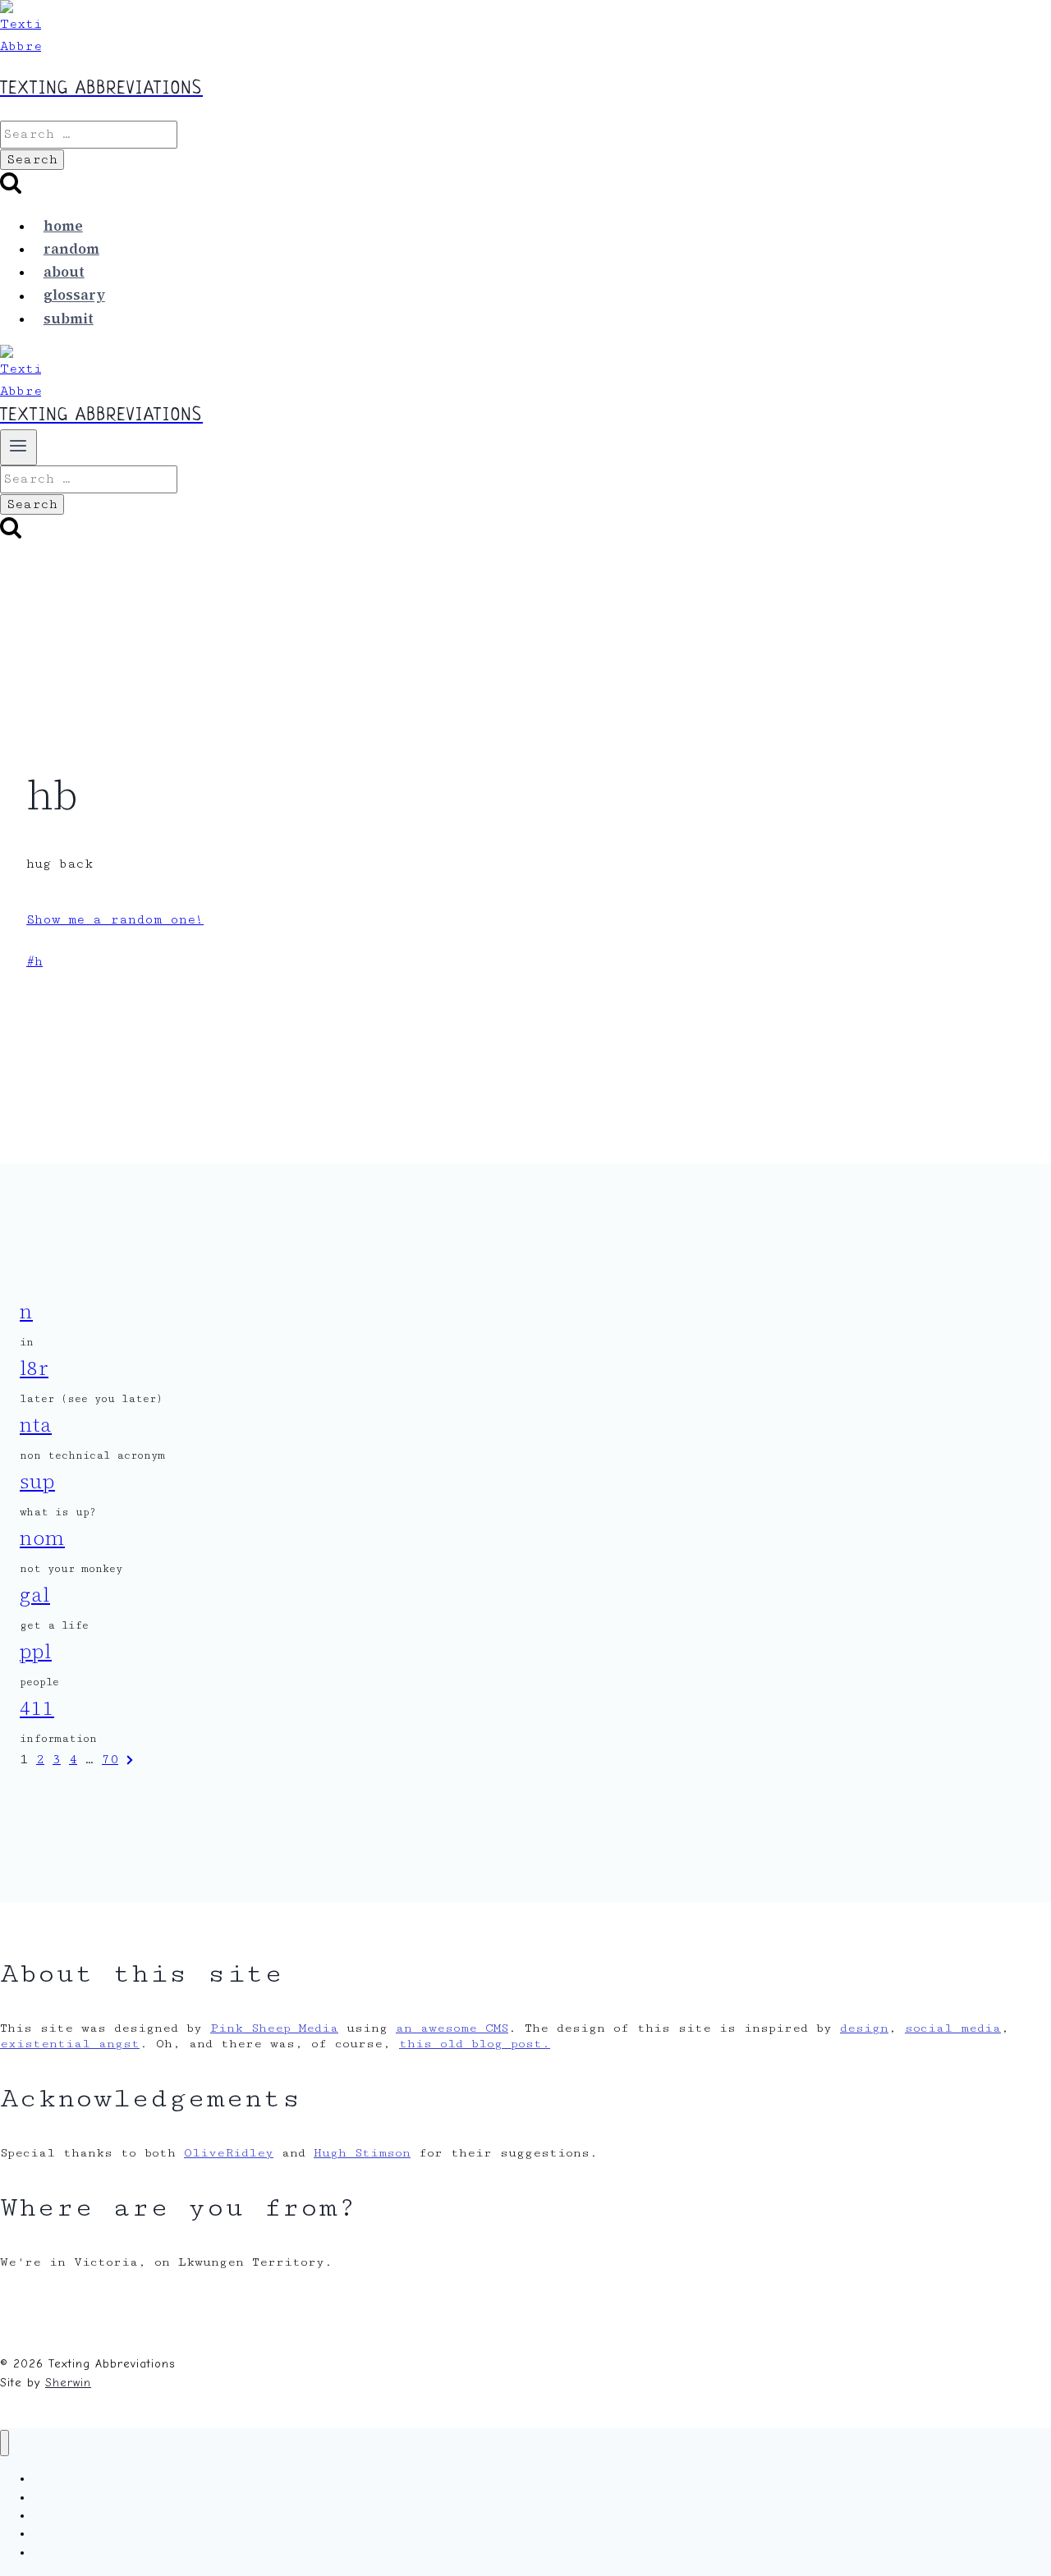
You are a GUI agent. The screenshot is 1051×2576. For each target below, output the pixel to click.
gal (35, 1595)
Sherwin (68, 2383)
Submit (69, 319)
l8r (34, 1368)
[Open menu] (18, 447)
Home (63, 226)
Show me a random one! (115, 920)
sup (37, 1481)
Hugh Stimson (362, 2153)
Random (71, 249)
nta (36, 1425)
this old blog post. (475, 2044)
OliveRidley (229, 2153)
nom (42, 1538)
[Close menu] (5, 2443)
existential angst (70, 2044)
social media (953, 2028)
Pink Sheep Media (274, 2028)
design (864, 2028)
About (64, 272)
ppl (36, 1651)
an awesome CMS (452, 2028)
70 (110, 1760)
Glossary (74, 296)
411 (37, 1708)
